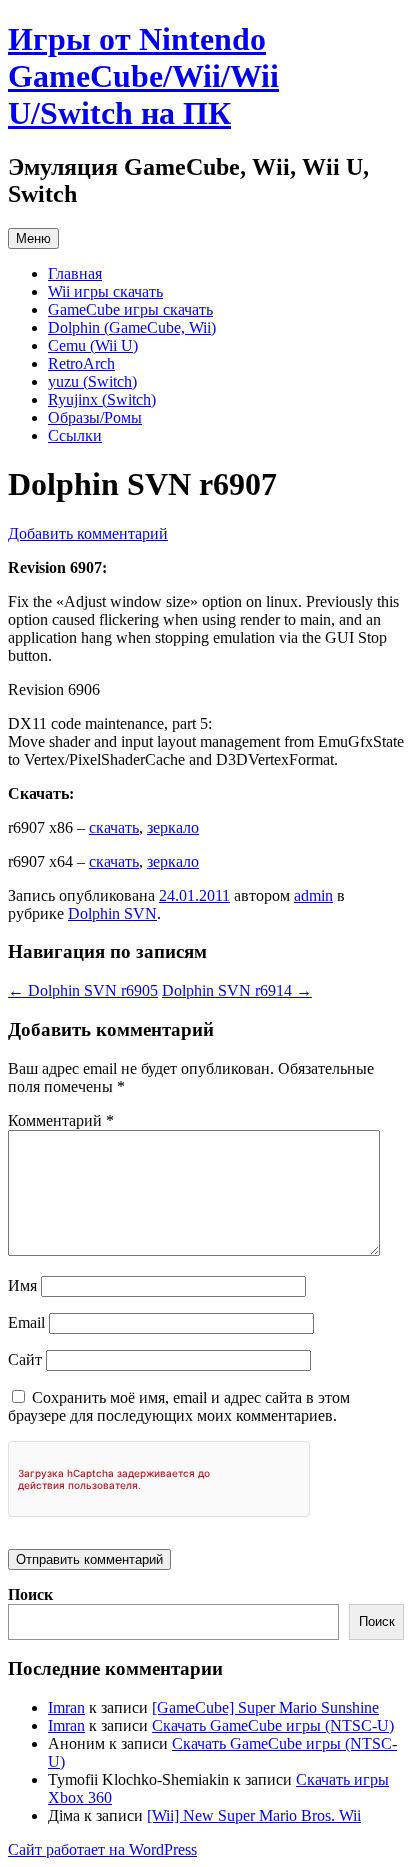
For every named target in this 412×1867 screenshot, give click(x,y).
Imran (66, 1707)
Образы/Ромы (95, 417)
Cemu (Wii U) (93, 345)
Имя (22, 1285)
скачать (114, 827)
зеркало (173, 827)
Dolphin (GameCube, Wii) (132, 327)
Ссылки (75, 435)
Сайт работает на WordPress (102, 1849)
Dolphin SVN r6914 (237, 990)
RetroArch (81, 363)
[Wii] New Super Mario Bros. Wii (254, 1815)
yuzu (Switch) (92, 381)
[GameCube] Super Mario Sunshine (265, 1707)
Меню (33, 238)
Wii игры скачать (105, 291)
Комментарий (61, 1120)
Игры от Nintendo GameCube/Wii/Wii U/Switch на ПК (143, 76)
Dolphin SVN (112, 913)
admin (313, 895)
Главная (75, 273)
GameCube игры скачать (130, 309)
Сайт (25, 1359)
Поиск (30, 1594)
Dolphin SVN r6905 (83, 990)
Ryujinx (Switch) (102, 399)
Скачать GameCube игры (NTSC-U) (273, 1725)
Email (26, 1322)
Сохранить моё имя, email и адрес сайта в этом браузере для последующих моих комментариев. (179, 1406)
